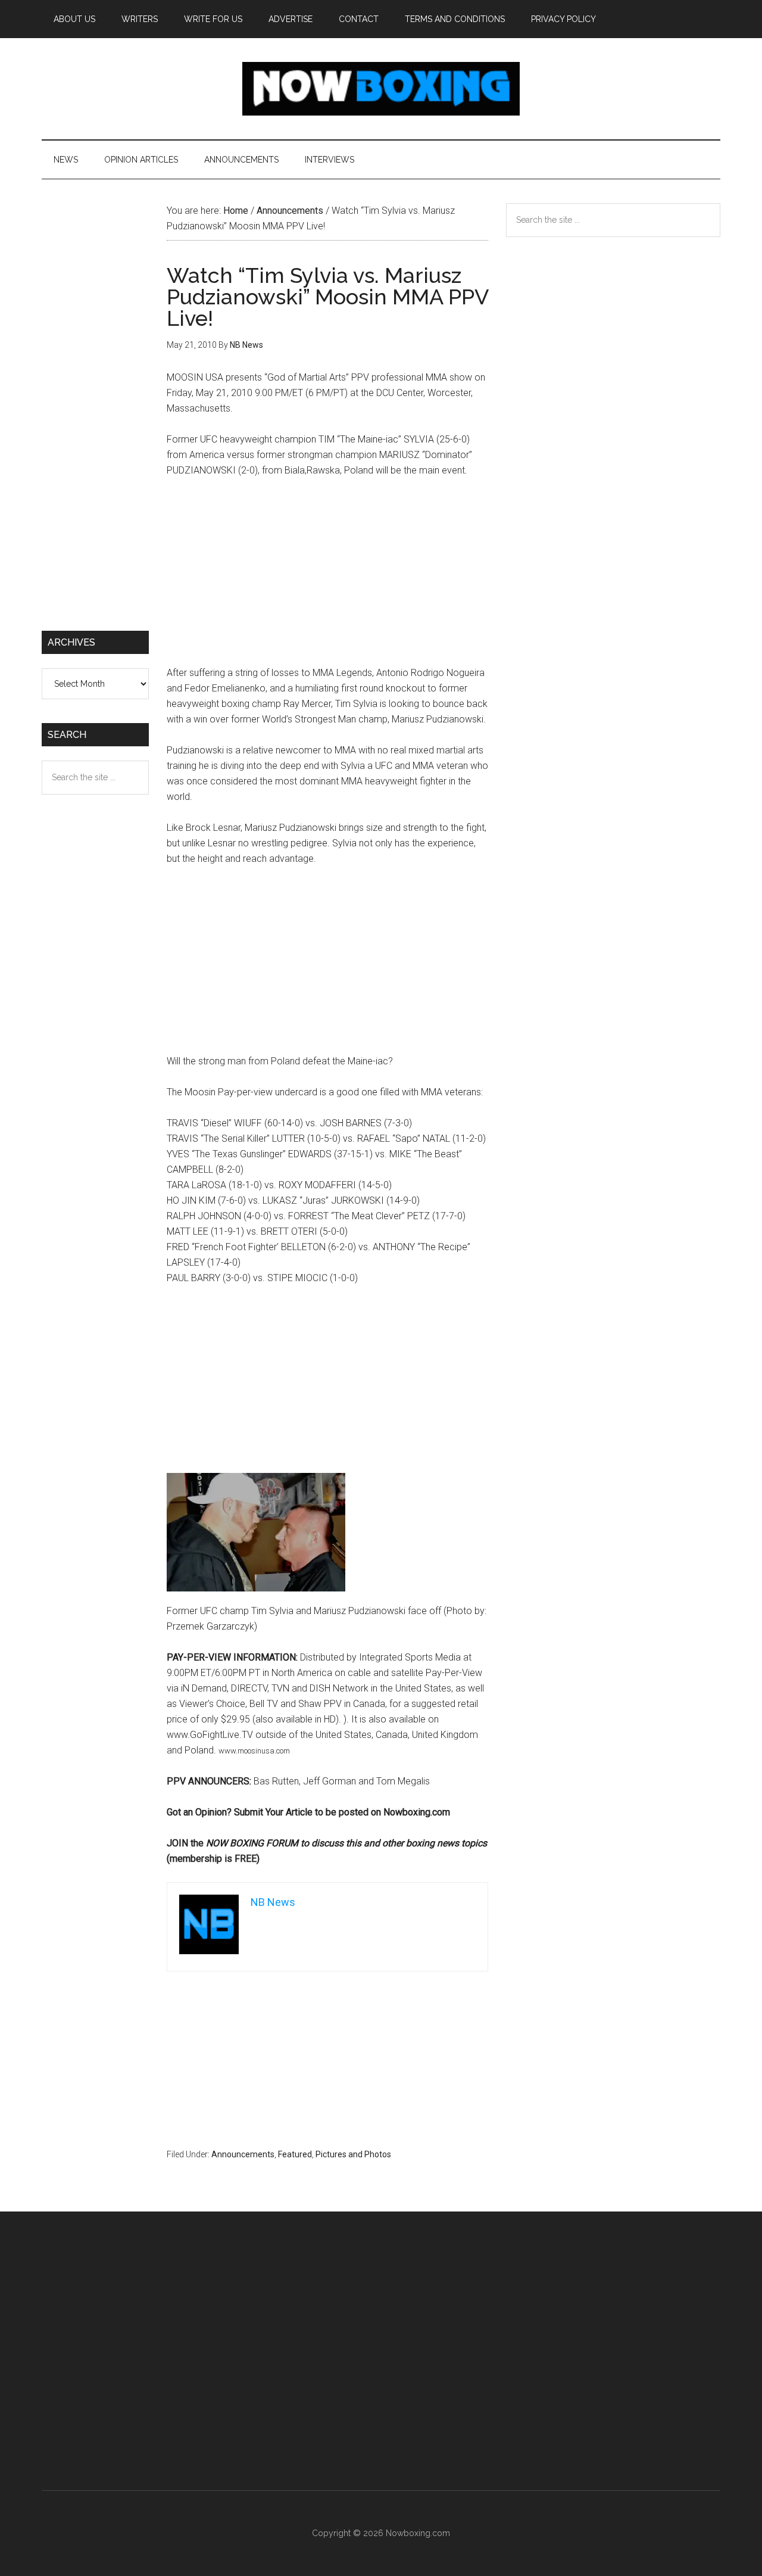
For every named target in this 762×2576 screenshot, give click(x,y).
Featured (295, 2154)
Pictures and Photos (353, 2154)
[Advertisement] (327, 577)
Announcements (243, 2154)
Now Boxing (381, 89)
